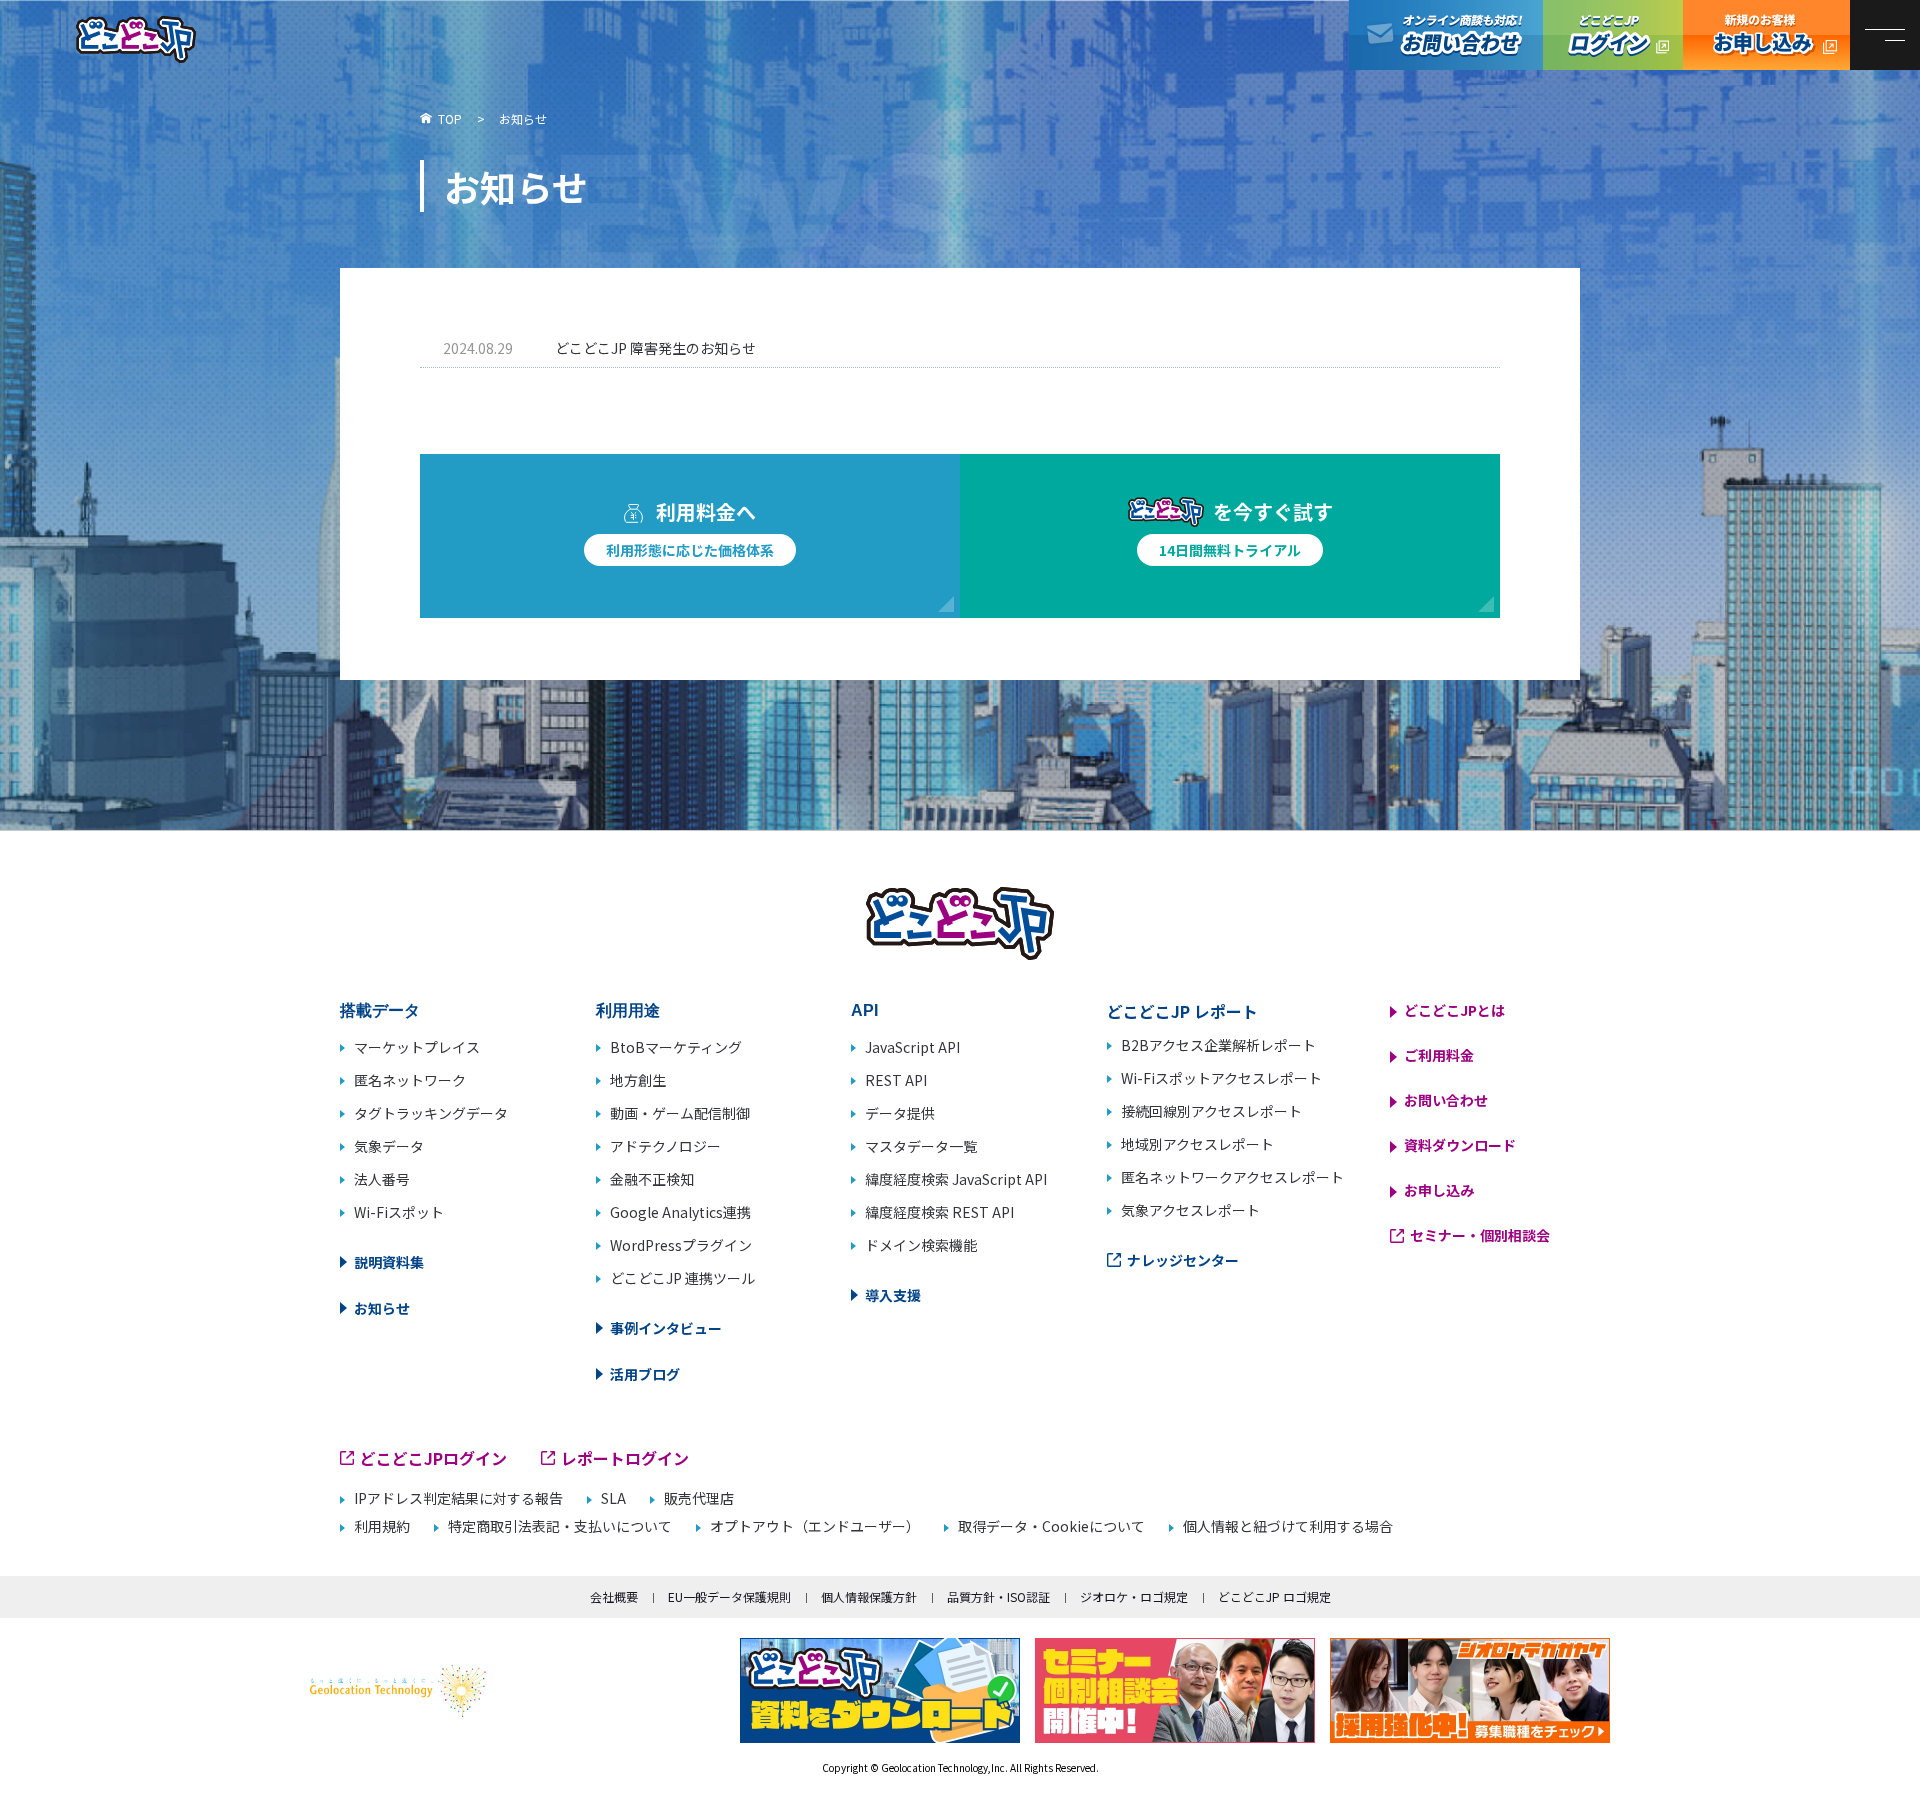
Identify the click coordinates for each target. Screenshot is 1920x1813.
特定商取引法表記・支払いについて (560, 1526)
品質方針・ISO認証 (998, 1596)
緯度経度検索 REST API (939, 1212)
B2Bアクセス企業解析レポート (1218, 1045)
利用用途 (628, 1010)
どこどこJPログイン (1613, 35)
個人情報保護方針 (869, 1596)
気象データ (389, 1146)
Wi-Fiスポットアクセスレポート (1221, 1078)
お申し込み (1439, 1190)
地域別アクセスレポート (1197, 1144)
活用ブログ (645, 1374)
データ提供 (900, 1113)
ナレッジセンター (1183, 1260)
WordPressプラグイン (681, 1245)
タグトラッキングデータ (431, 1113)
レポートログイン (625, 1458)
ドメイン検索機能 (921, 1245)
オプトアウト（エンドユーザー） (815, 1526)
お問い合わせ (1446, 1100)
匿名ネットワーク (410, 1080)
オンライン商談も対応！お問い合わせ (1446, 35)
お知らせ (382, 1308)
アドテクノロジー (665, 1146)
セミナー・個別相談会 (1480, 1235)
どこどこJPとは (1454, 1010)
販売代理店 (699, 1498)
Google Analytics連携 (680, 1212)
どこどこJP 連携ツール (682, 1278)
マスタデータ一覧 (921, 1146)
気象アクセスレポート (1190, 1210)
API (864, 1010)
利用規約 (382, 1526)
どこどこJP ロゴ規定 (1274, 1596)
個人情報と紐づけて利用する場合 (1288, 1526)
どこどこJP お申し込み (1766, 35)
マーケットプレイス (417, 1047)
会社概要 (614, 1596)
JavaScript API (912, 1047)
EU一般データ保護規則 (729, 1596)
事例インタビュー (666, 1328)
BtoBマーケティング (676, 1047)
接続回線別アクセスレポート (1211, 1111)
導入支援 (893, 1295)
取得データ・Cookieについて (1051, 1526)
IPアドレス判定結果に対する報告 (458, 1498)
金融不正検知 (652, 1179)
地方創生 (638, 1080)
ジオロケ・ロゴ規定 (1134, 1596)
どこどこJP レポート (1182, 1011)
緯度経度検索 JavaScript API (956, 1179)
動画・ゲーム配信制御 (680, 1113)
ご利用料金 (1439, 1055)
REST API (896, 1080)
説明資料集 (389, 1262)
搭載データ (380, 1010)
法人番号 (382, 1179)
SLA (613, 1498)
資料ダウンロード (1460, 1145)
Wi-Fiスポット (399, 1212)
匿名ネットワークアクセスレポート (1232, 1177)
